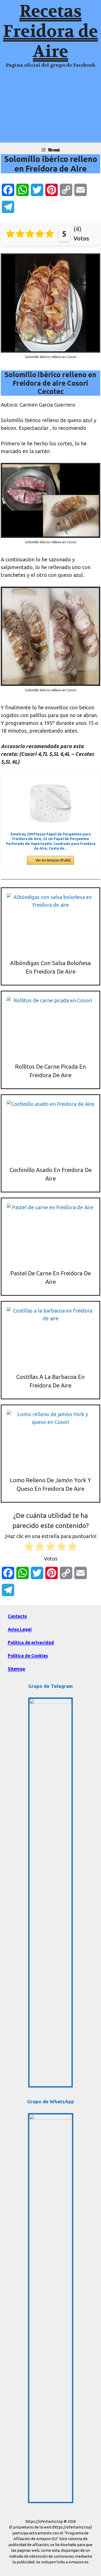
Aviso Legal (20, 1629)
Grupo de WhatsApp (51, 2101)
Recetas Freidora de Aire (51, 32)
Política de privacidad (31, 1642)
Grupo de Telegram (51, 1686)
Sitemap (16, 1669)
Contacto (17, 1616)
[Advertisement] (51, 108)
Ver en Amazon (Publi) (53, 860)
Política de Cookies (28, 1655)
